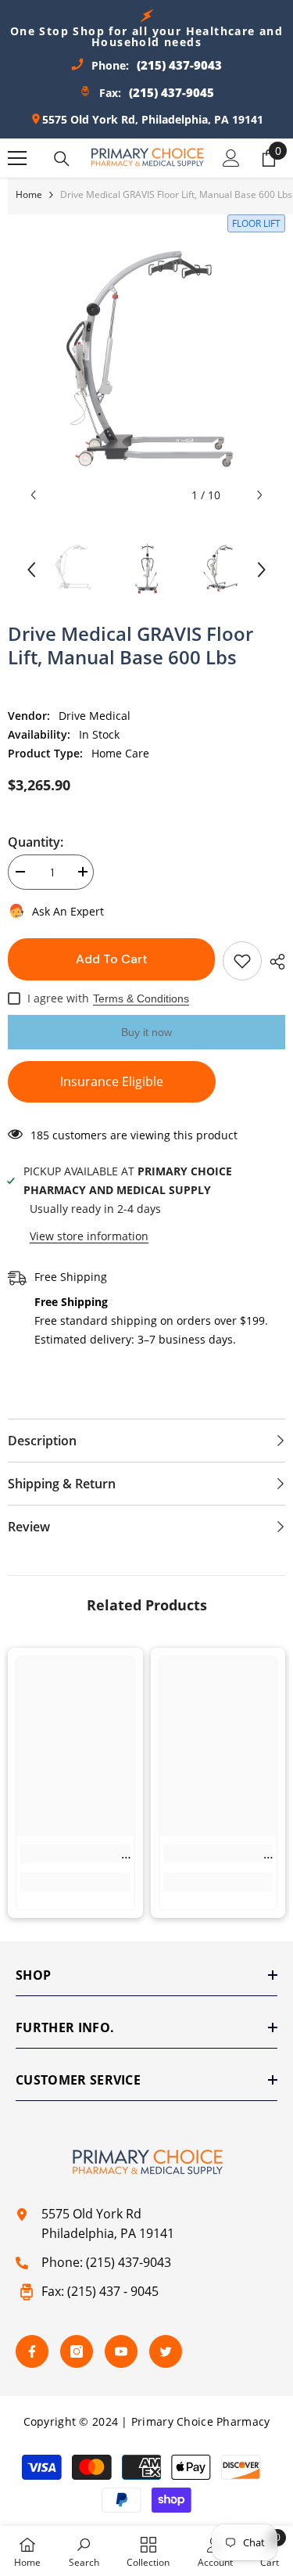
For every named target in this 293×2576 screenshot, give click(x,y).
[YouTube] (121, 2351)
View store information (89, 1236)
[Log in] (231, 158)
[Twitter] (166, 2351)
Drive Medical (95, 716)
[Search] (62, 159)
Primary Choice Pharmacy (200, 2421)
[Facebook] (32, 2351)
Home (29, 194)
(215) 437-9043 (129, 2262)
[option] (146, 371)
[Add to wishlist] (242, 961)
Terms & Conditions (141, 998)
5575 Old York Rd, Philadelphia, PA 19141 (153, 119)
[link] (75, 1854)
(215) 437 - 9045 (113, 2291)
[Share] (273, 962)
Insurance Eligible (112, 1081)
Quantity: (36, 842)
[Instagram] (77, 2351)
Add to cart (111, 959)
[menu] (17, 158)
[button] (33, 495)
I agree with (58, 998)
